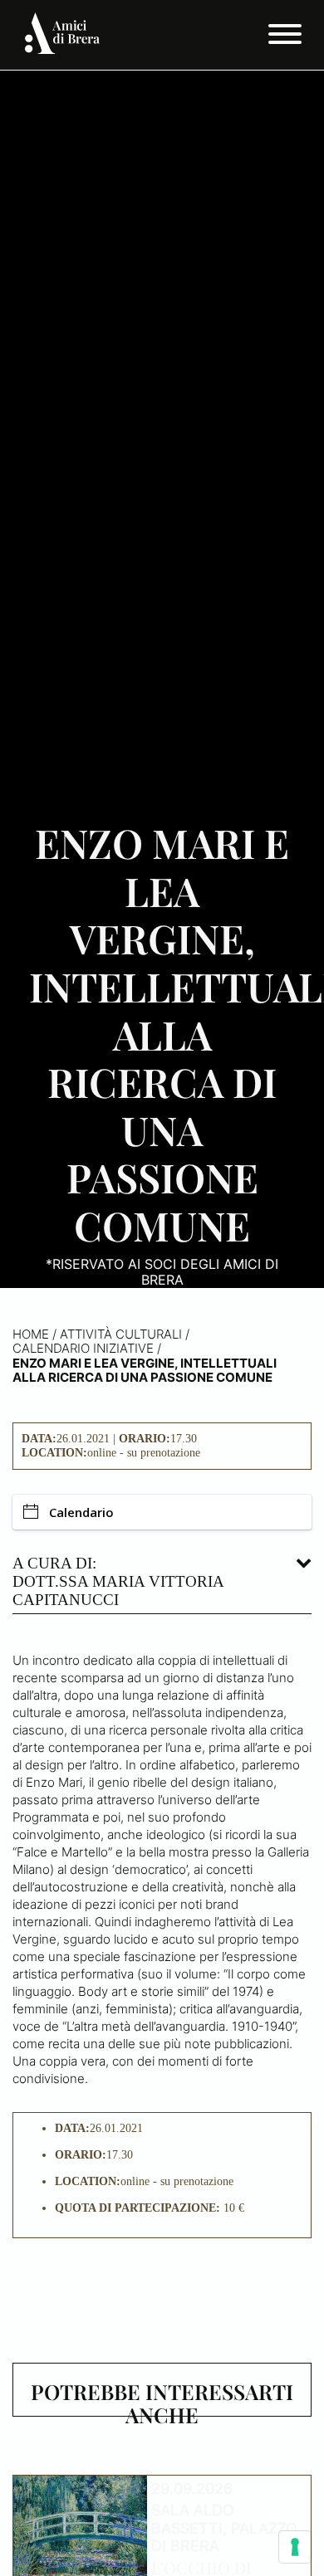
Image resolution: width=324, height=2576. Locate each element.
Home (31, 1334)
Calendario (81, 1512)
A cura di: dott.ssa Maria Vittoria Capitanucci (118, 1581)
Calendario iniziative (83, 1348)
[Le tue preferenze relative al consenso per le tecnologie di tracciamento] (295, 2547)
